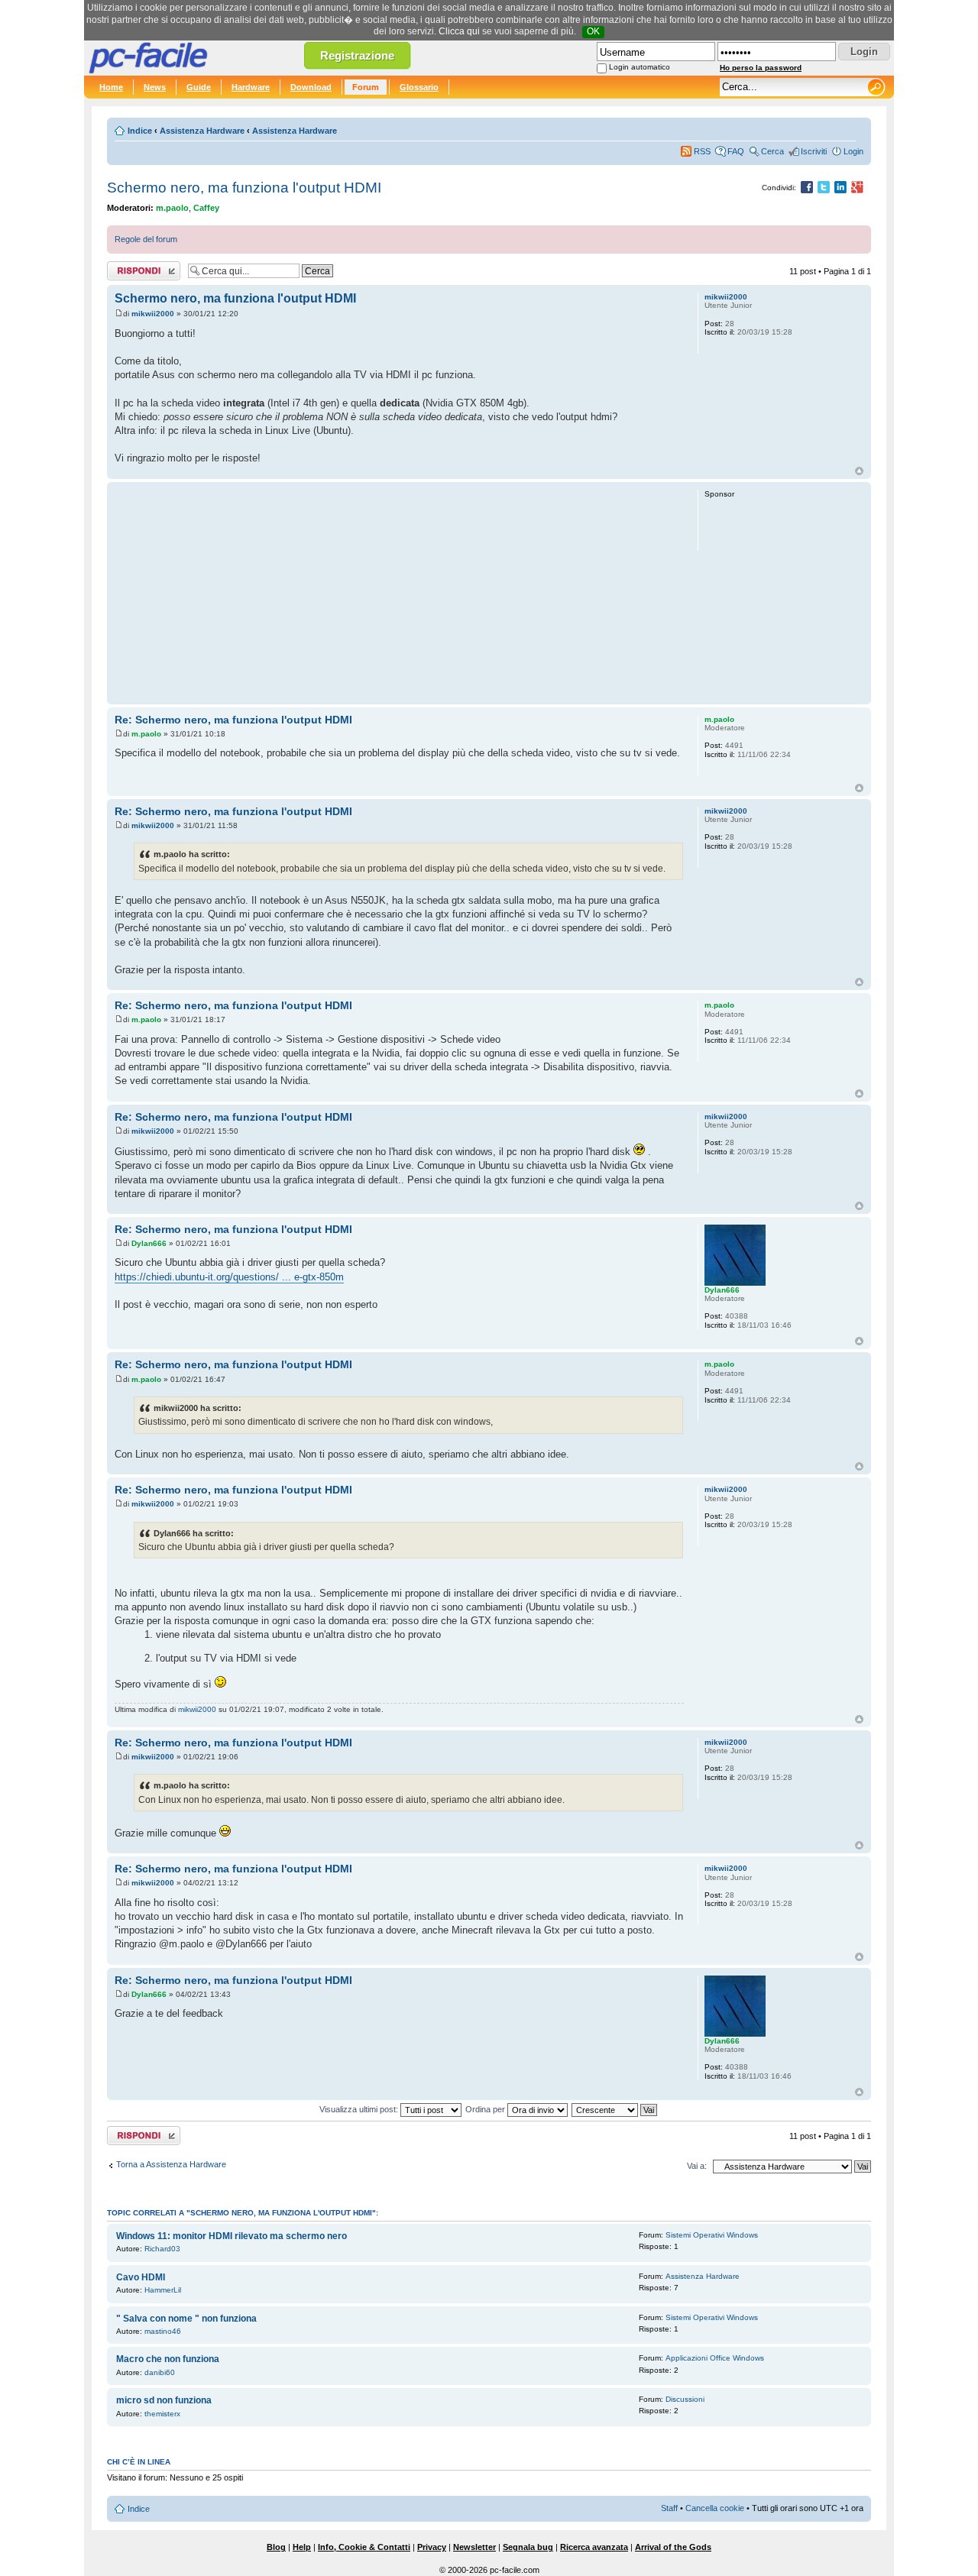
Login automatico (640, 67)
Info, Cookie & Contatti (364, 2547)
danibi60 (160, 2372)
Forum (366, 87)
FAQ (736, 151)
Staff (669, 2508)
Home (111, 87)
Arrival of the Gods (673, 2547)
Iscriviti (814, 151)
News (155, 87)
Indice (140, 131)
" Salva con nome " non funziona (186, 2319)
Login (853, 151)
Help (302, 2547)
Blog (276, 2547)
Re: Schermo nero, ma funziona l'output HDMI (233, 720)
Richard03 (162, 2249)
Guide (199, 87)
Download (311, 87)
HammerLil (163, 2290)
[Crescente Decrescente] (615, 2109)
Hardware (251, 87)
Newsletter (474, 2547)
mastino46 (163, 2331)
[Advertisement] (399, 593)
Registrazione (357, 55)
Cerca (772, 151)
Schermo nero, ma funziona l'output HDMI (244, 188)
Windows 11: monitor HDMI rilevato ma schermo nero (232, 2236)
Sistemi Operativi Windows (712, 2235)
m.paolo (172, 208)
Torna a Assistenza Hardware (171, 2164)
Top (859, 471)
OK (593, 31)
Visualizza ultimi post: (360, 2109)
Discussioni (685, 2399)
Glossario (419, 87)
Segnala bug (528, 2547)
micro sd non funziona (164, 2400)
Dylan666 (149, 1243)
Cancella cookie (715, 2508)
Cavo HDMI (141, 2277)
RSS (702, 151)
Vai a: (697, 2166)
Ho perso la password (761, 68)
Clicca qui (459, 31)
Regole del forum (146, 239)
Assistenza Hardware (202, 131)
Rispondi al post (136, 267)
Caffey (206, 208)
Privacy (432, 2547)
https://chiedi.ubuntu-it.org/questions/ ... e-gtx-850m (229, 1277)
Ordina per (486, 2109)
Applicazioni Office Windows (715, 2358)
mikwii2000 (153, 314)
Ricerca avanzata (594, 2547)
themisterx (162, 2414)
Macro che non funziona (168, 2359)
